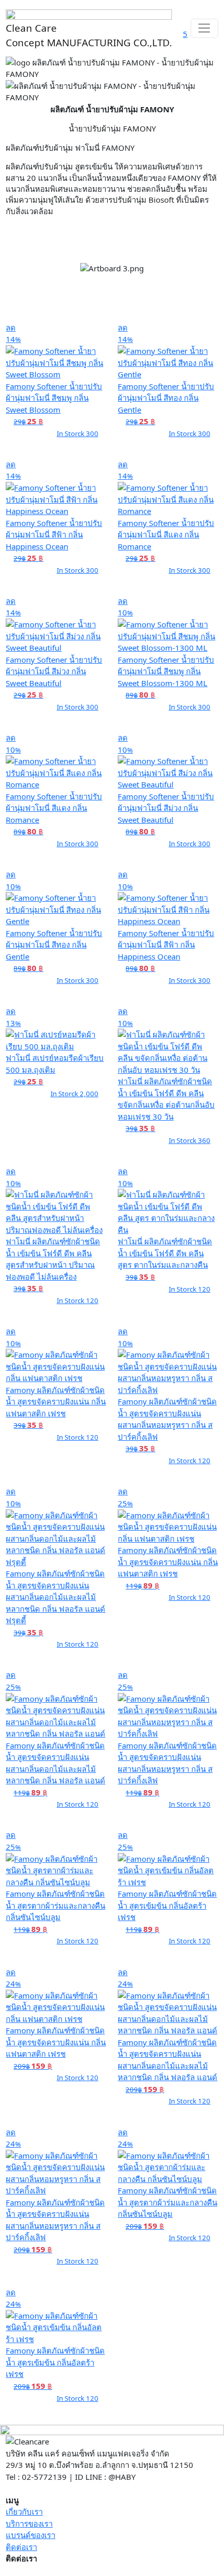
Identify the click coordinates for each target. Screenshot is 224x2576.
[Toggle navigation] (204, 29)
